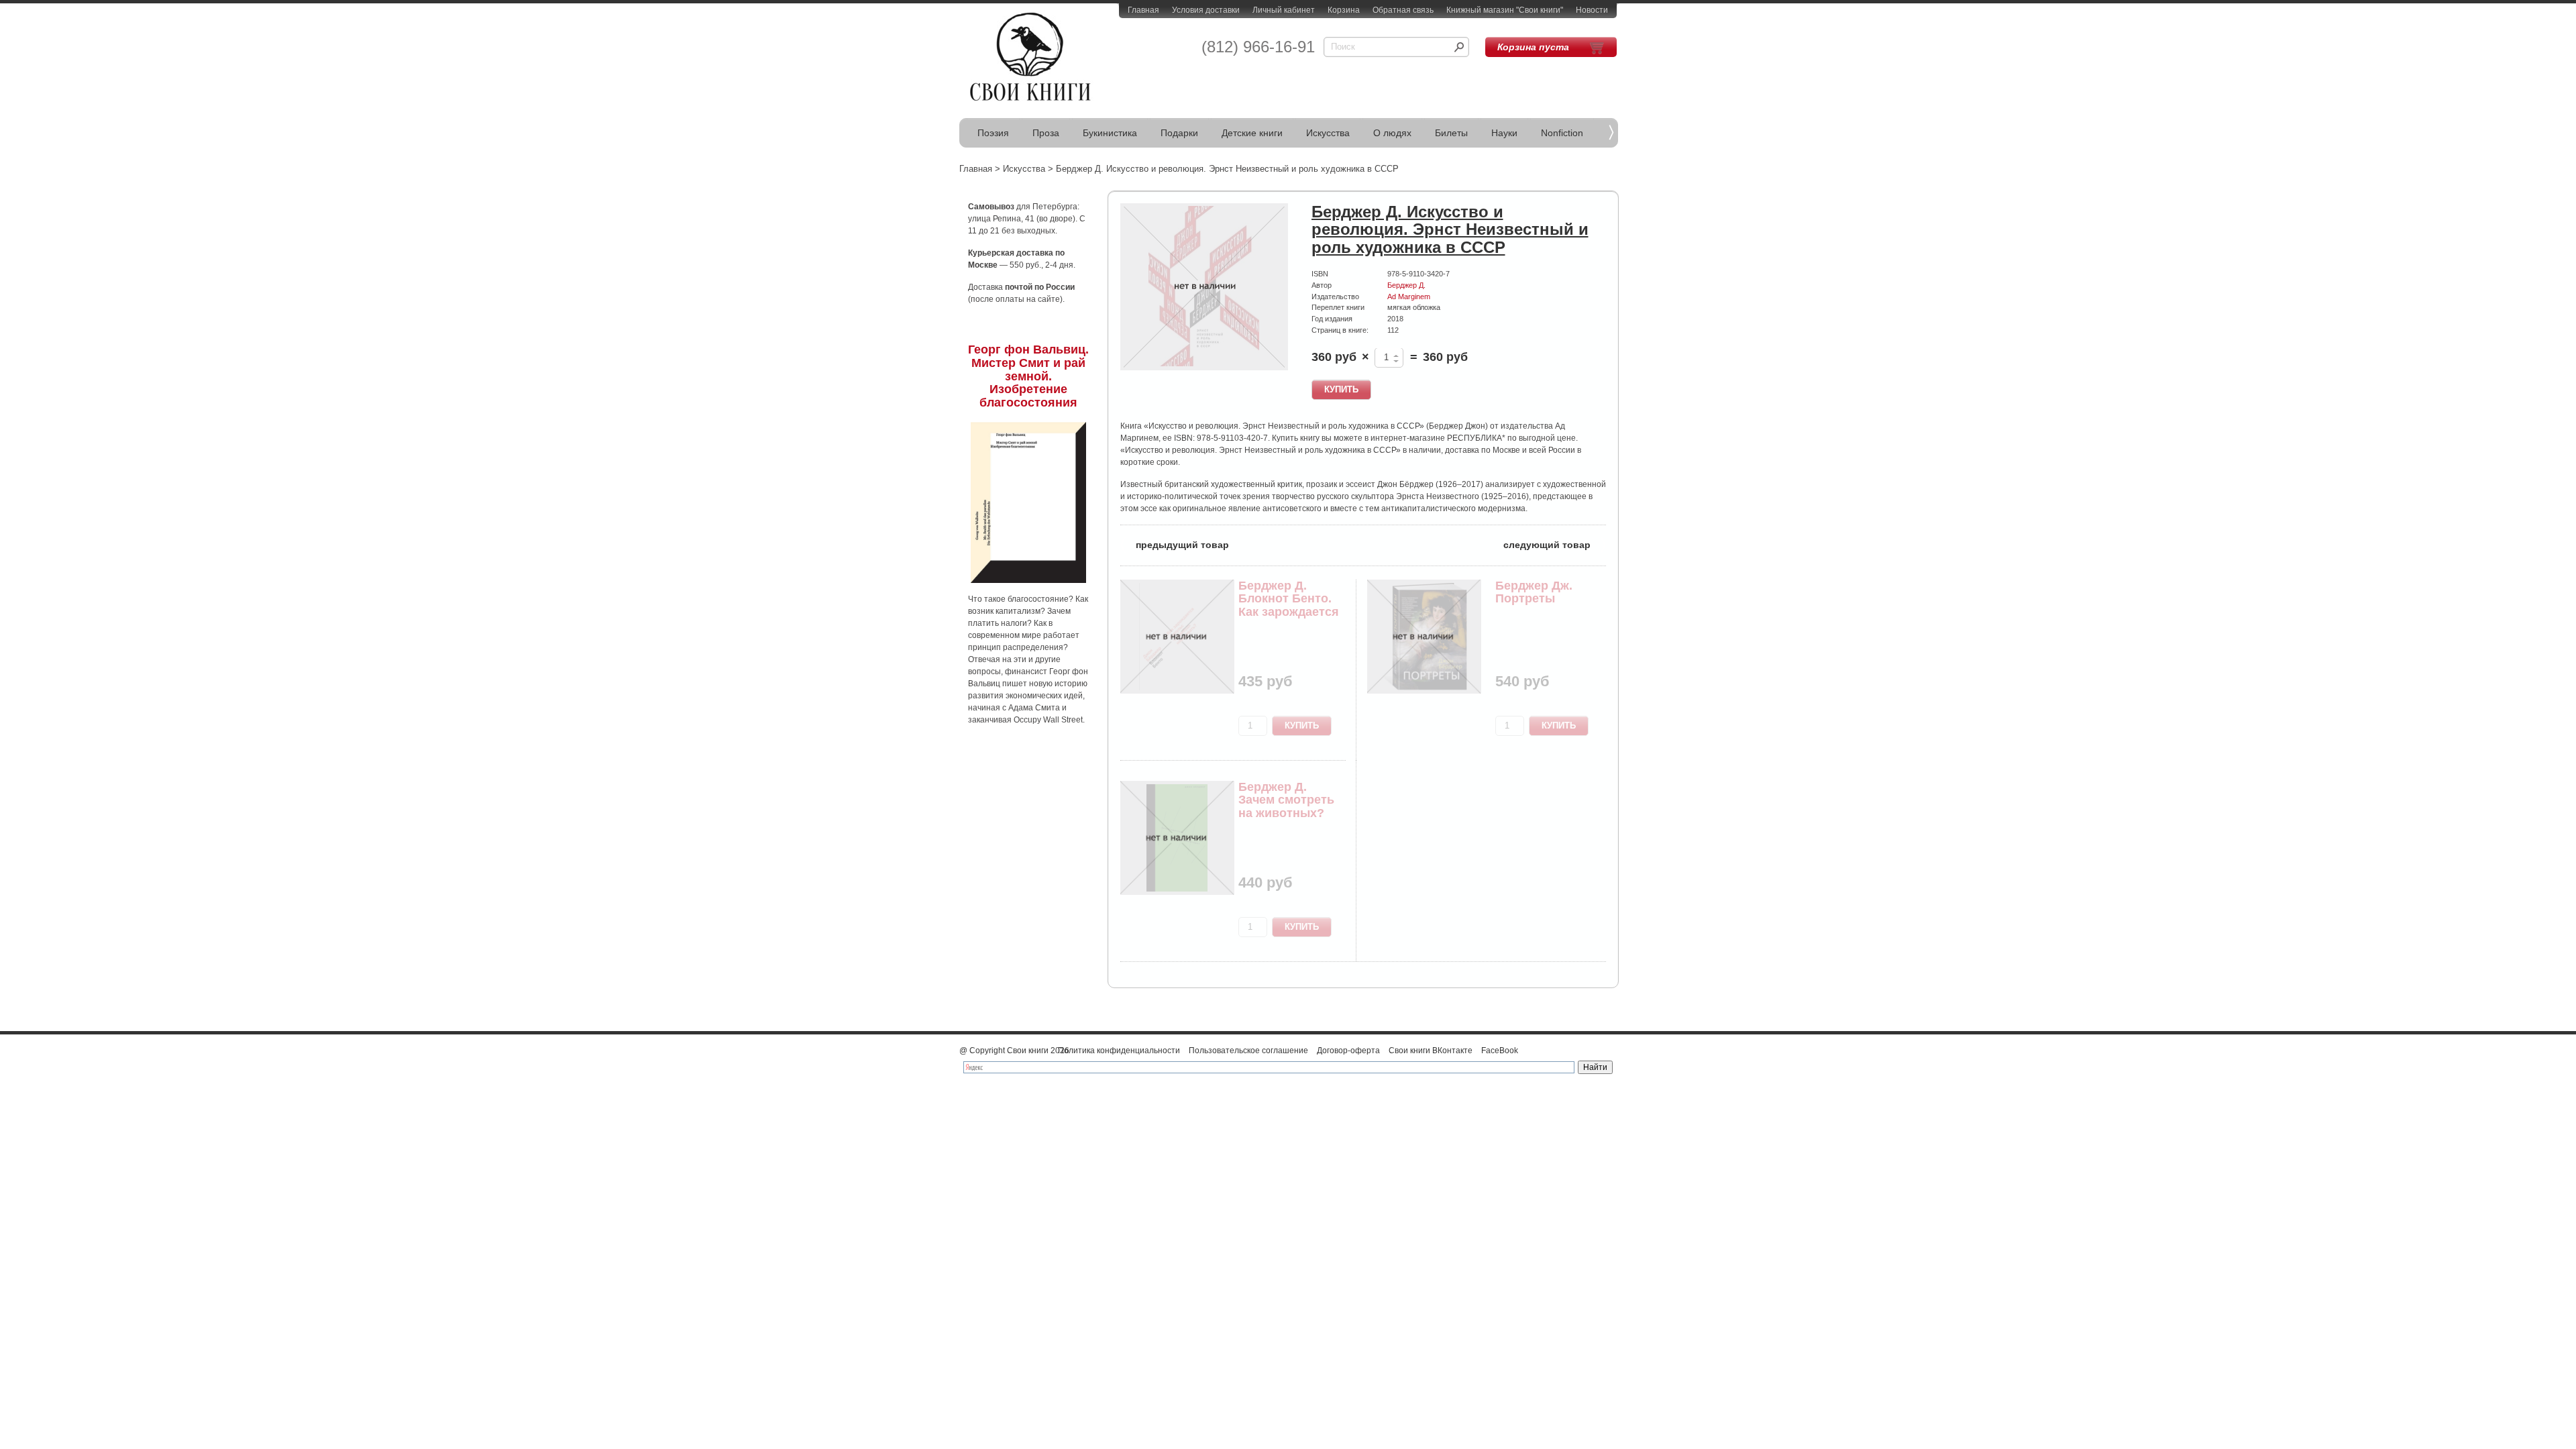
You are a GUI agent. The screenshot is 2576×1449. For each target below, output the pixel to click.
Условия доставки (1206, 10)
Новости (1592, 10)
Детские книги (1252, 133)
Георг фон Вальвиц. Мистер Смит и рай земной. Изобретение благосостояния (1028, 376)
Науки (1504, 133)
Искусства (1328, 133)
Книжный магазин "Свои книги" (1505, 10)
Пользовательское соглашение (1248, 1051)
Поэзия (993, 133)
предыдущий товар (1175, 544)
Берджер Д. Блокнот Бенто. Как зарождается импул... (1289, 605)
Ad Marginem (1409, 297)
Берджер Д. (1406, 285)
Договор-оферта (1348, 1051)
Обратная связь (1403, 10)
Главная (1143, 10)
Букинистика (1110, 133)
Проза (1046, 133)
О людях (1392, 133)
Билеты (1451, 133)
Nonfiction (1562, 133)
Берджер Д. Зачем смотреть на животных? (1286, 800)
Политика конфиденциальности (1119, 1051)
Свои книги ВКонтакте (1431, 1051)
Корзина (1344, 10)
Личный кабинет (1284, 10)
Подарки (1179, 133)
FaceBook (1500, 1051)
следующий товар (1555, 544)
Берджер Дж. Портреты (1534, 592)
